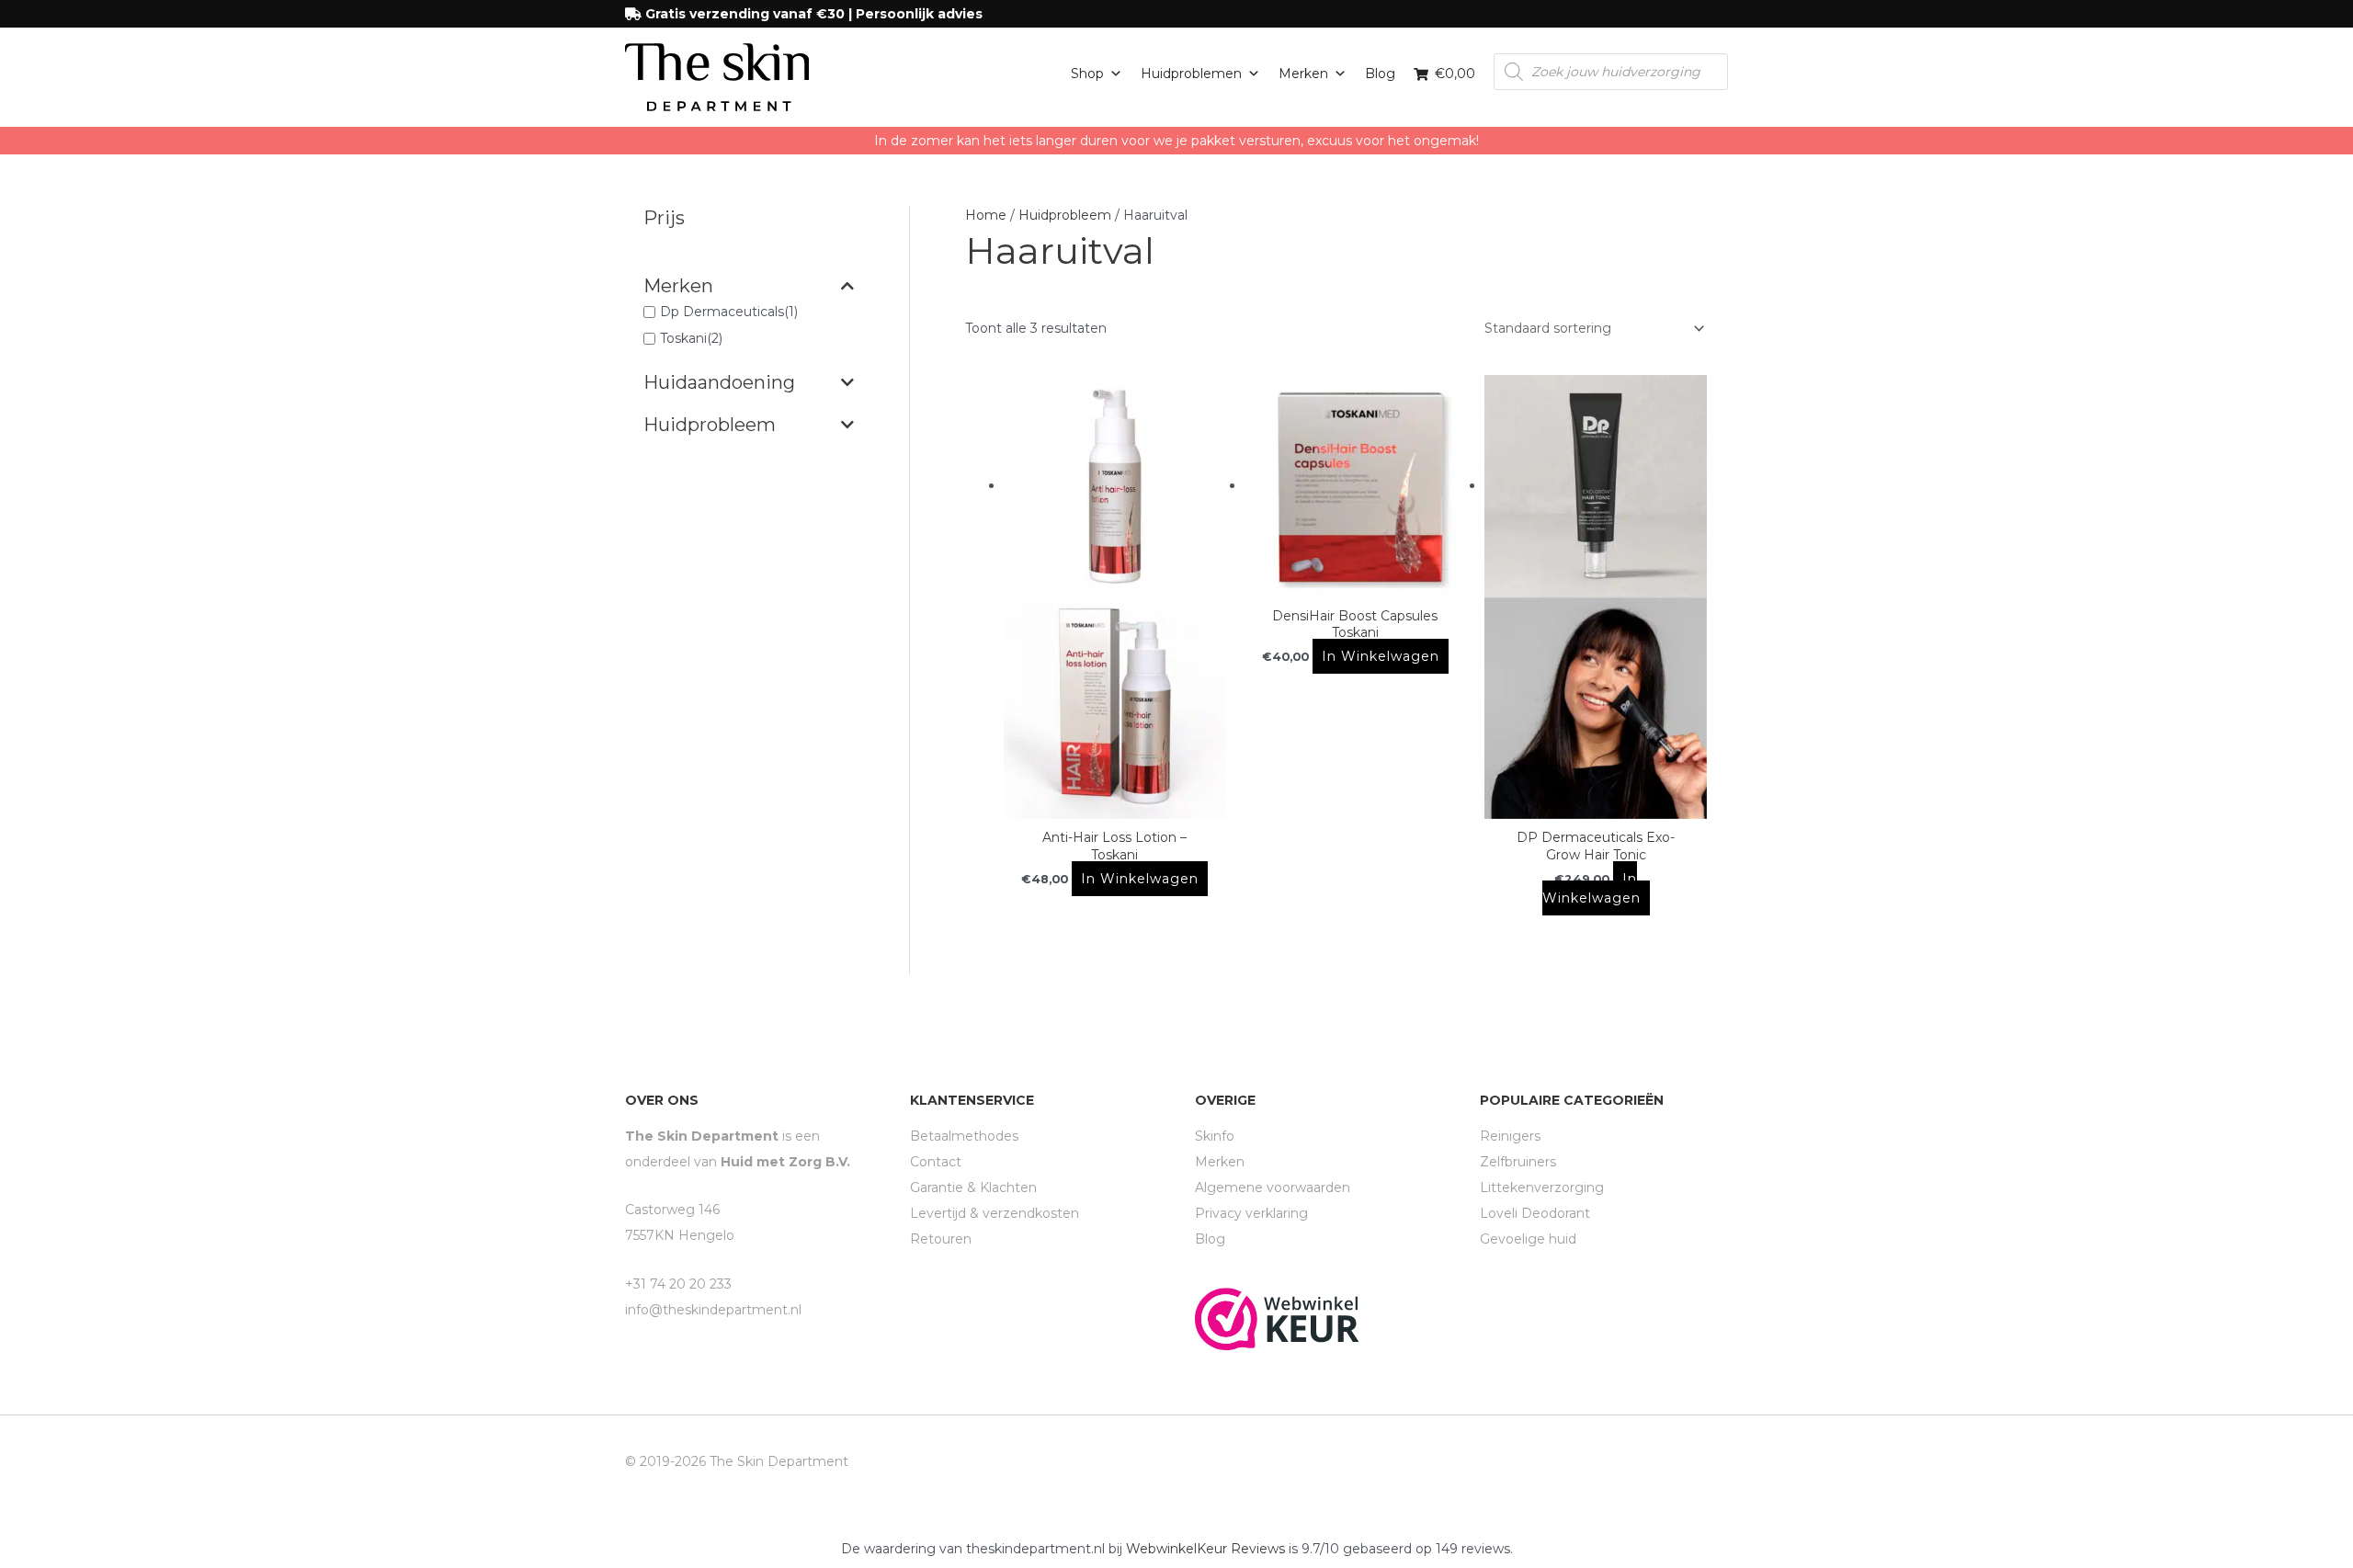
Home (986, 215)
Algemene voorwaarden (1273, 1187)
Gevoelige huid (1528, 1239)
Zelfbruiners (1518, 1162)
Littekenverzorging (1542, 1187)
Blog (1380, 74)
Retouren (941, 1239)
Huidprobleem (710, 425)
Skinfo (1215, 1136)
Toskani (683, 339)
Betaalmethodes (964, 1136)
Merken (1303, 74)
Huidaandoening (719, 382)
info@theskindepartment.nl (713, 1310)
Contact (936, 1162)
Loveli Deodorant (1535, 1213)
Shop (1087, 74)
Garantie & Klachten (973, 1187)
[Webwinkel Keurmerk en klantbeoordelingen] (1277, 1318)
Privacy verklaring (1251, 1213)
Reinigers (1510, 1136)
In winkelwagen (1140, 879)
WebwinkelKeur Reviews (1205, 1549)
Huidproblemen (1191, 74)
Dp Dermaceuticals (722, 312)
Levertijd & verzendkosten (995, 1213)
